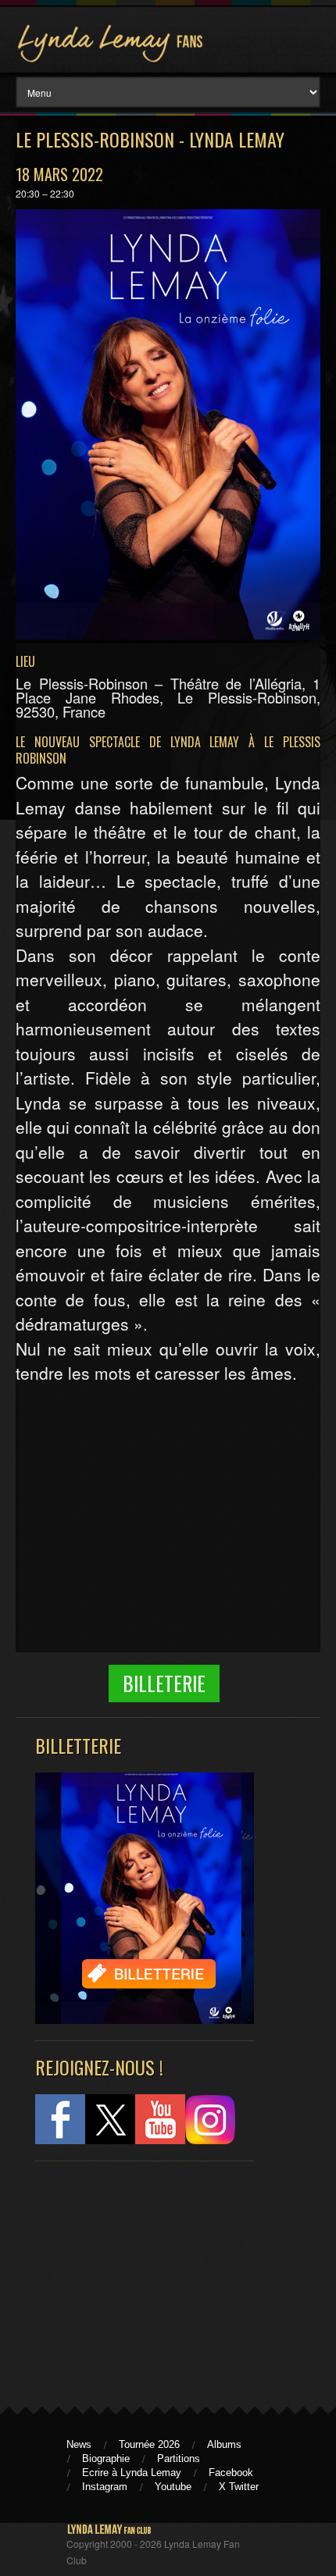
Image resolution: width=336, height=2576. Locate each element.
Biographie (106, 2458)
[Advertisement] (137, 2277)
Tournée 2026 (149, 2444)
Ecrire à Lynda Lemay (132, 2473)
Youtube (173, 2487)
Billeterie (164, 1683)
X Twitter (239, 2487)
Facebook (231, 2473)
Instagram (105, 2487)
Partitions (179, 2458)
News (79, 2444)
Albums (224, 2444)
